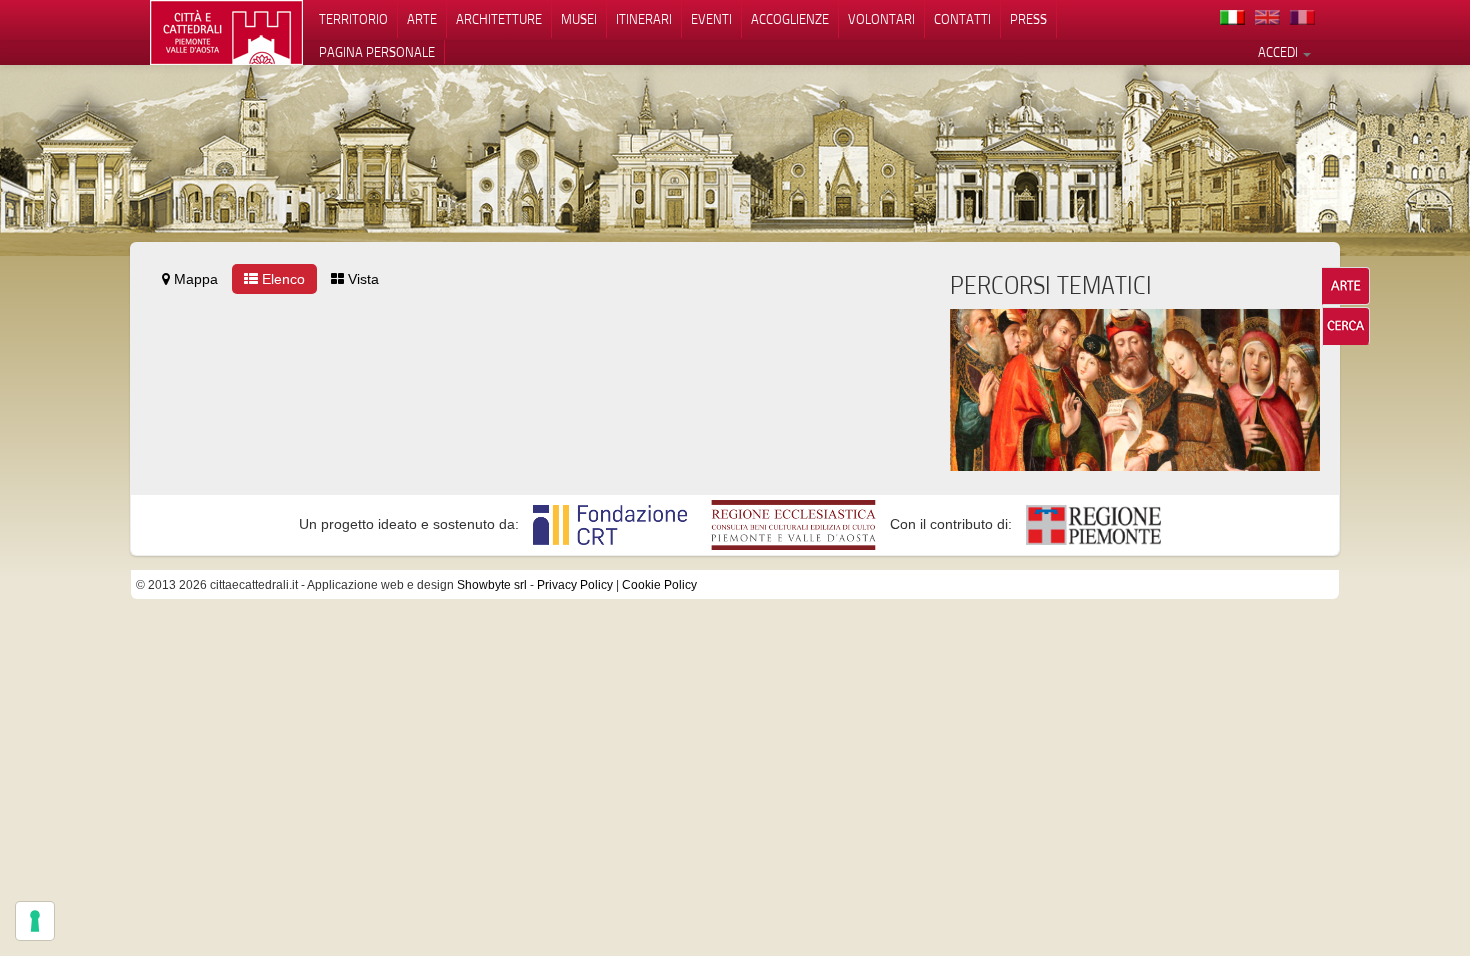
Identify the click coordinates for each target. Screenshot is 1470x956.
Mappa (194, 279)
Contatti (962, 19)
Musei (579, 19)
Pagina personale (377, 52)
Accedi (1279, 52)
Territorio (353, 19)
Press (1028, 19)
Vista (361, 279)
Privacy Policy (575, 585)
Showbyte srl (492, 585)
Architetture (499, 19)
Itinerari (644, 19)
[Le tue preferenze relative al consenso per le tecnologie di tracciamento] (35, 921)
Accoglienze (790, 19)
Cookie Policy (659, 585)
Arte (422, 19)
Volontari (881, 19)
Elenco (281, 279)
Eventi (711, 19)
